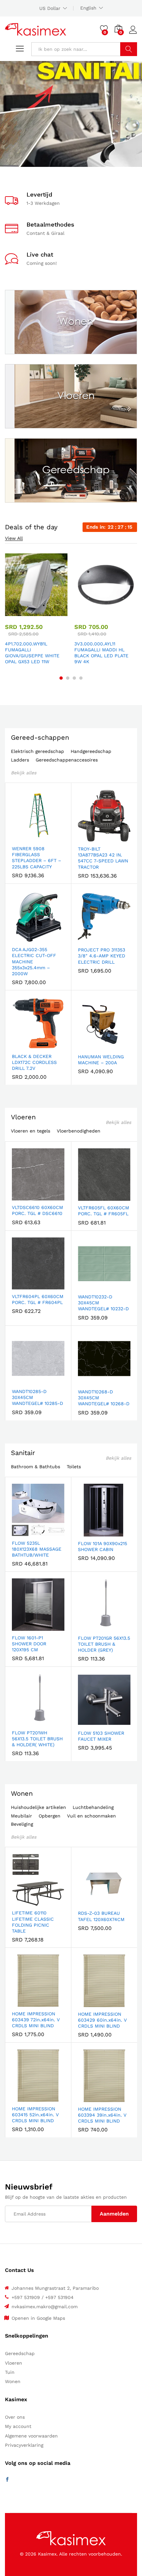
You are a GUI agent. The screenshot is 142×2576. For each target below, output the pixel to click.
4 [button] (81, 678)
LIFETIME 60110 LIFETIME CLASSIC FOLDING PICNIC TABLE (33, 1922)
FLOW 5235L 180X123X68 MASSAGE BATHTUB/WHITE (37, 1549)
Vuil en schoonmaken (91, 1816)
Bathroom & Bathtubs (35, 1467)
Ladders (20, 760)
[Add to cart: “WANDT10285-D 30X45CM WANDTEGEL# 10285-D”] (22, 1381)
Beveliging (22, 1824)
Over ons (15, 2417)
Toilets (74, 1467)
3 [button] (74, 678)
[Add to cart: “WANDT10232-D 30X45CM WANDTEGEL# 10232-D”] (88, 1286)
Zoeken (129, 49)
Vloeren (23, 1117)
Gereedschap (20, 2353)
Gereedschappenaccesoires (67, 760)
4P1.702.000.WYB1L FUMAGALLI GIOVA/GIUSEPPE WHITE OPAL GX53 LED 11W (32, 653)
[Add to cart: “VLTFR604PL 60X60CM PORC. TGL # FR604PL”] (22, 1286)
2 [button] (68, 678)
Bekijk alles (24, 773)
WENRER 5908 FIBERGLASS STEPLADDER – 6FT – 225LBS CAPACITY (36, 858)
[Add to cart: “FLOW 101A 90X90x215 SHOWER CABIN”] (88, 1533)
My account (18, 2426)
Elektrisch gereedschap (37, 751)
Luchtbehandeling (93, 1807)
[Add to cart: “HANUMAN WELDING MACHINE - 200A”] (88, 1046)
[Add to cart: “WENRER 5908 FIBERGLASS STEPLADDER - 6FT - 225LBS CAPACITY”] (22, 838)
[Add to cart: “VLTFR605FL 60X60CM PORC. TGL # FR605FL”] (88, 1197)
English (88, 8)
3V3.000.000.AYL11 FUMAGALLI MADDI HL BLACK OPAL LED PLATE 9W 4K (101, 653)
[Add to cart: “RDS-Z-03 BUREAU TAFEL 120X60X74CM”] (88, 1902)
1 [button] (61, 678)
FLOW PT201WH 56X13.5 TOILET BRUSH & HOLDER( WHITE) (37, 1739)
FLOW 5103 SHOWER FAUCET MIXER (101, 1736)
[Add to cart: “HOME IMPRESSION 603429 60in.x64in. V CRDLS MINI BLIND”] (88, 2003)
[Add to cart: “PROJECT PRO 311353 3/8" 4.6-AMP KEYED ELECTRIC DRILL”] (88, 939)
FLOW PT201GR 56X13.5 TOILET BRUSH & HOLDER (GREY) (104, 1644)
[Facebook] (7, 2480)
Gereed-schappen (40, 737)
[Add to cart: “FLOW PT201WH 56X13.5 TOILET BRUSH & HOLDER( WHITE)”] (22, 1722)
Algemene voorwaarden (31, 2436)
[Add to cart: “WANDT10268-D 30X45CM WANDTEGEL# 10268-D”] (88, 1381)
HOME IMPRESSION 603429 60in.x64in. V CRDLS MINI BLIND (102, 2020)
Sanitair (23, 1453)
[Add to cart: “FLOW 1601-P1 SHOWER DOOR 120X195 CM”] (22, 1627)
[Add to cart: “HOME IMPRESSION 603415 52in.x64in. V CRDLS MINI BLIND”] (22, 2098)
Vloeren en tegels (31, 1131)
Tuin (10, 2372)
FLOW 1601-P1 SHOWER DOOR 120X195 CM (29, 1644)
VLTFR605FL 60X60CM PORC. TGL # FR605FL (104, 1211)
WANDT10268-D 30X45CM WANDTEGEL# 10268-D (104, 1398)
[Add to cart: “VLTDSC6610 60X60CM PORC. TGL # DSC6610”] (22, 1196)
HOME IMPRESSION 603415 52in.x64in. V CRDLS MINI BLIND (35, 2115)
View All (14, 538)
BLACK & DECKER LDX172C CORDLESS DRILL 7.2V (34, 1062)
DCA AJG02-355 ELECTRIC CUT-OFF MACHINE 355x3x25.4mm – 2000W (34, 962)
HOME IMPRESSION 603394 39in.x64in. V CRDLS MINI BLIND (102, 2115)
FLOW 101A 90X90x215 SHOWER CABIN (103, 1546)
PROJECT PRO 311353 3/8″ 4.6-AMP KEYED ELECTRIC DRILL (102, 956)
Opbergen (50, 1816)
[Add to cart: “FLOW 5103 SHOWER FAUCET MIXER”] (88, 1722)
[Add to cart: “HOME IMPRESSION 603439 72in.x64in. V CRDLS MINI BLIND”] (22, 2003)
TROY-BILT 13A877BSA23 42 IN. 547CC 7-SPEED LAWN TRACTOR (103, 858)
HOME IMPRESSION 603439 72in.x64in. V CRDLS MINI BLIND (36, 2020)
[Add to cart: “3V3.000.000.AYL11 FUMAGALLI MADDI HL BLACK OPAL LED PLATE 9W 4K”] (89, 612)
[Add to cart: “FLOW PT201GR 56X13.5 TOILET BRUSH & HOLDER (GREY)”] (88, 1627)
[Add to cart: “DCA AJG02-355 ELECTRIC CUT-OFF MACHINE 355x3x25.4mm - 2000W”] (22, 939)
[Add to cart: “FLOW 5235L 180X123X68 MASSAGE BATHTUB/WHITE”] (22, 1532)
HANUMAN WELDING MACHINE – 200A (101, 1060)
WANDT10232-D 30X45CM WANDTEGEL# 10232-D (103, 1303)
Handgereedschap (91, 751)
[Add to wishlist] (51, 612)
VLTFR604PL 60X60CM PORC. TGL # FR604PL (38, 1299)
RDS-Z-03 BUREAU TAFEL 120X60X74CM (101, 1916)
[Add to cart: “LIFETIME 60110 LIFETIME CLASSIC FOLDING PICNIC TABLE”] (22, 1902)
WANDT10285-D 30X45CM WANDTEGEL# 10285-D (37, 1397)
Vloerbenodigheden (79, 1131)
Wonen (22, 1793)
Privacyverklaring (24, 2445)
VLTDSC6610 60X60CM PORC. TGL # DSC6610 (37, 1210)
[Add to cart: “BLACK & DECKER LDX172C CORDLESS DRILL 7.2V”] (22, 1045)
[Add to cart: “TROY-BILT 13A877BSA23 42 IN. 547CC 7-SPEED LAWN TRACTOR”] (88, 838)
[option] (36, 610)
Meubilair (21, 1816)
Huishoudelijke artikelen (38, 1807)
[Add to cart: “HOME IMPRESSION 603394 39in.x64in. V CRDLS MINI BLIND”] (88, 2098)
